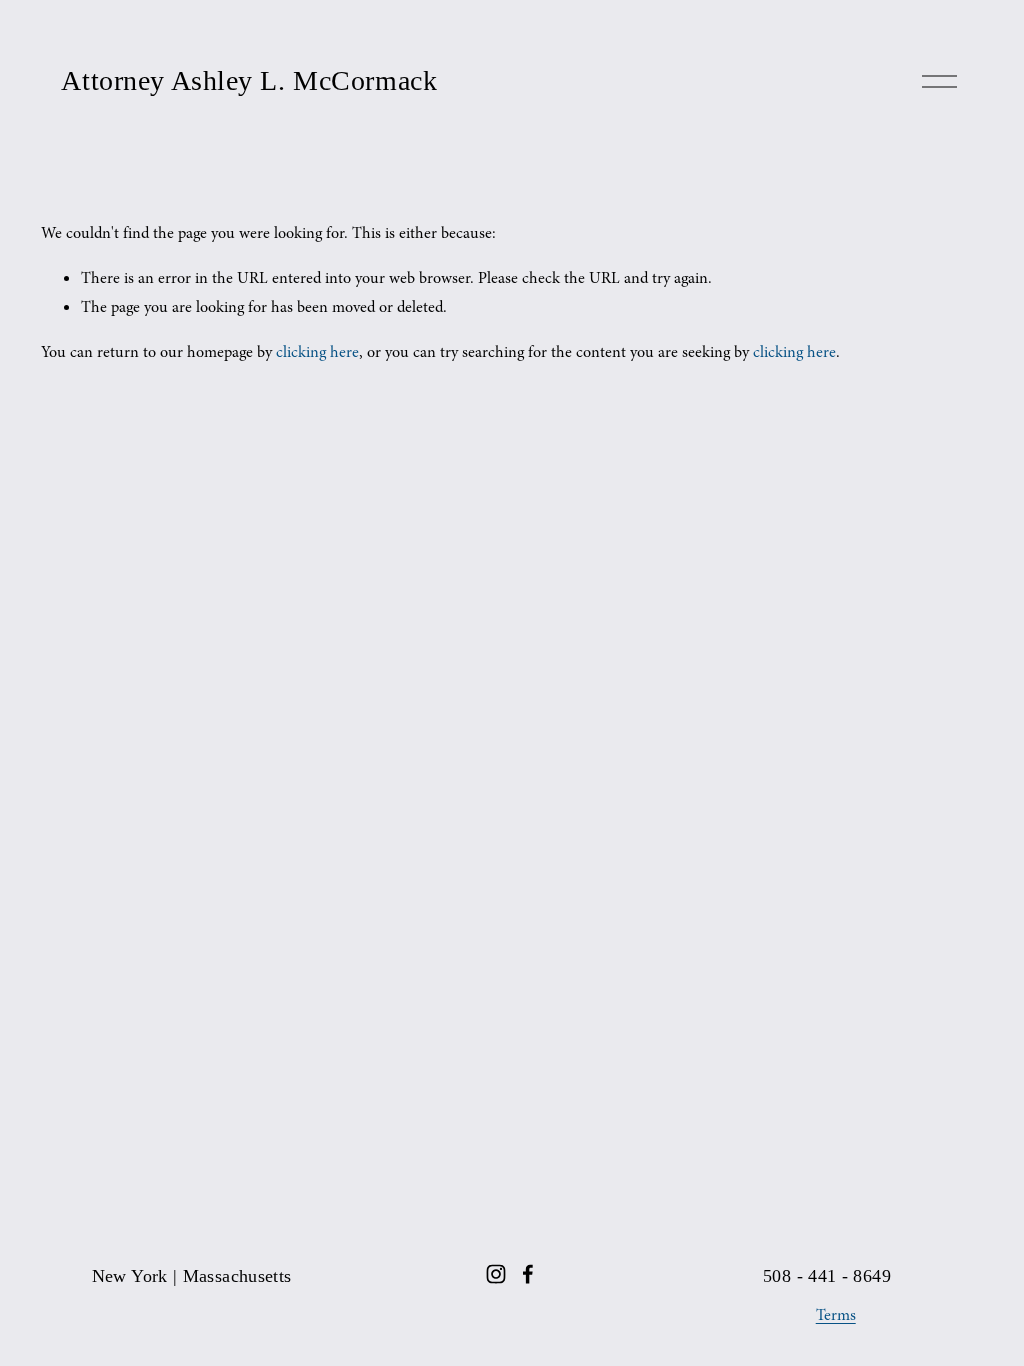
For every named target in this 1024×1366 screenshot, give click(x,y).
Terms (836, 1315)
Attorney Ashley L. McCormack (249, 80)
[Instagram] (496, 1274)
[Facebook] (528, 1274)
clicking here (317, 352)
